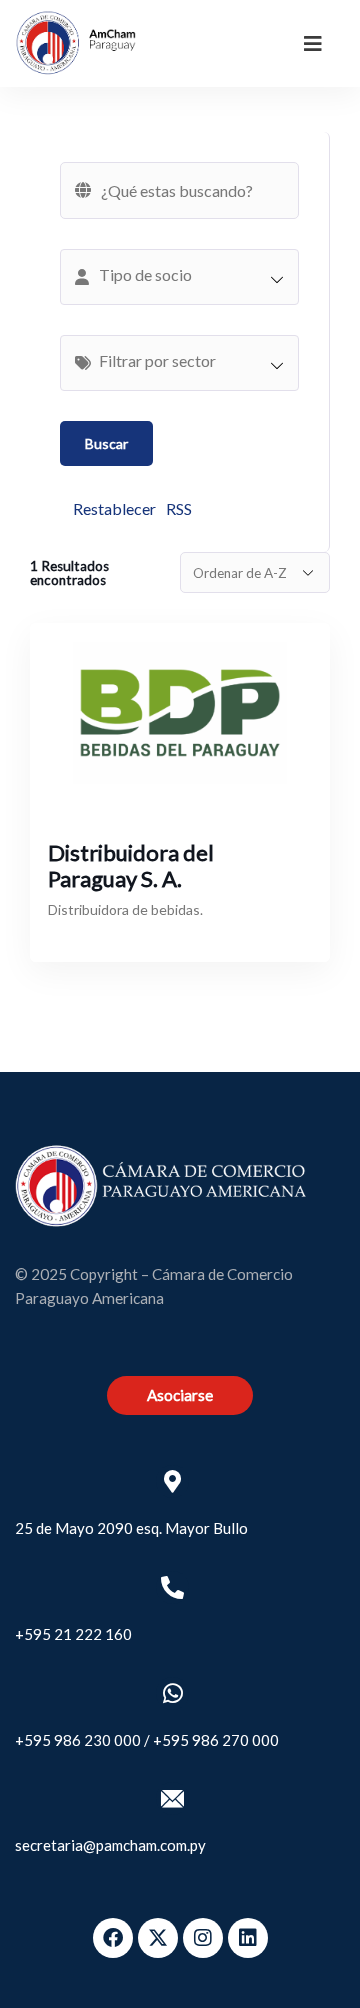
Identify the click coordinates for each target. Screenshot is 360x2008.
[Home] (75, 43)
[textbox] (189, 275)
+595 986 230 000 (78, 1740)
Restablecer (114, 508)
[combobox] (179, 277)
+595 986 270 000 (216, 1740)
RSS (179, 508)
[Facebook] (113, 1938)
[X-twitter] (158, 1938)
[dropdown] (313, 43)
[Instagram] (203, 1938)
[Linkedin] (248, 1938)
